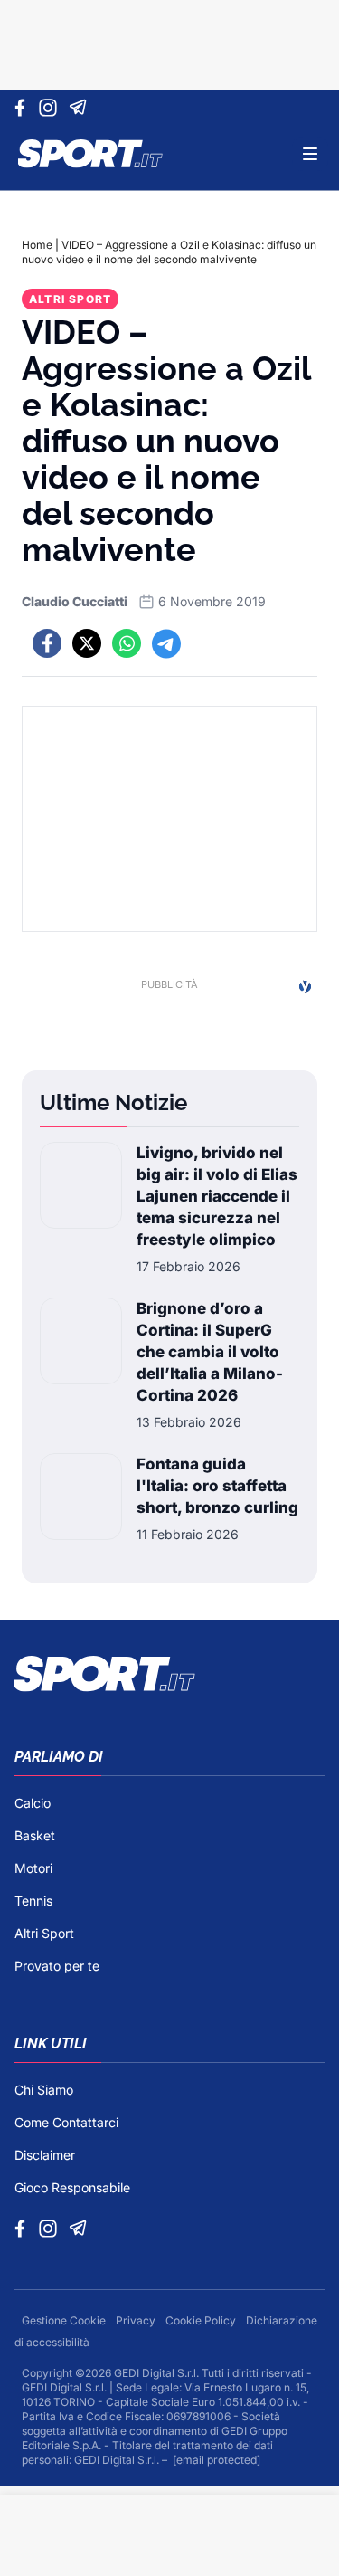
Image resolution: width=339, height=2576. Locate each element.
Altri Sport (70, 299)
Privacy (137, 2320)
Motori (33, 1868)
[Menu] (310, 154)
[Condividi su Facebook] (47, 643)
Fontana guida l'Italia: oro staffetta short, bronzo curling (217, 1486)
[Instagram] (51, 108)
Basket (35, 1835)
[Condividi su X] (87, 643)
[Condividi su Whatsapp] (127, 643)
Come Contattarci (66, 2122)
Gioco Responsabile (72, 2187)
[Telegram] (81, 108)
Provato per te (57, 1966)
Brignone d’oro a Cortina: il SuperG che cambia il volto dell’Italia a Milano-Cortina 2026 (210, 1352)
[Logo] (90, 154)
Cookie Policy (202, 2320)
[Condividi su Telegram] (166, 643)
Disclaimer (45, 2155)
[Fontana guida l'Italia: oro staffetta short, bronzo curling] (81, 1498)
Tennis (33, 1901)
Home (37, 245)
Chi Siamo (44, 2090)
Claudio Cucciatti (75, 601)
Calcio (33, 1803)
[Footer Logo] (169, 1674)
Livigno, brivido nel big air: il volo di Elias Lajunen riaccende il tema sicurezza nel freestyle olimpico (217, 1196)
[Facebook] (24, 108)
